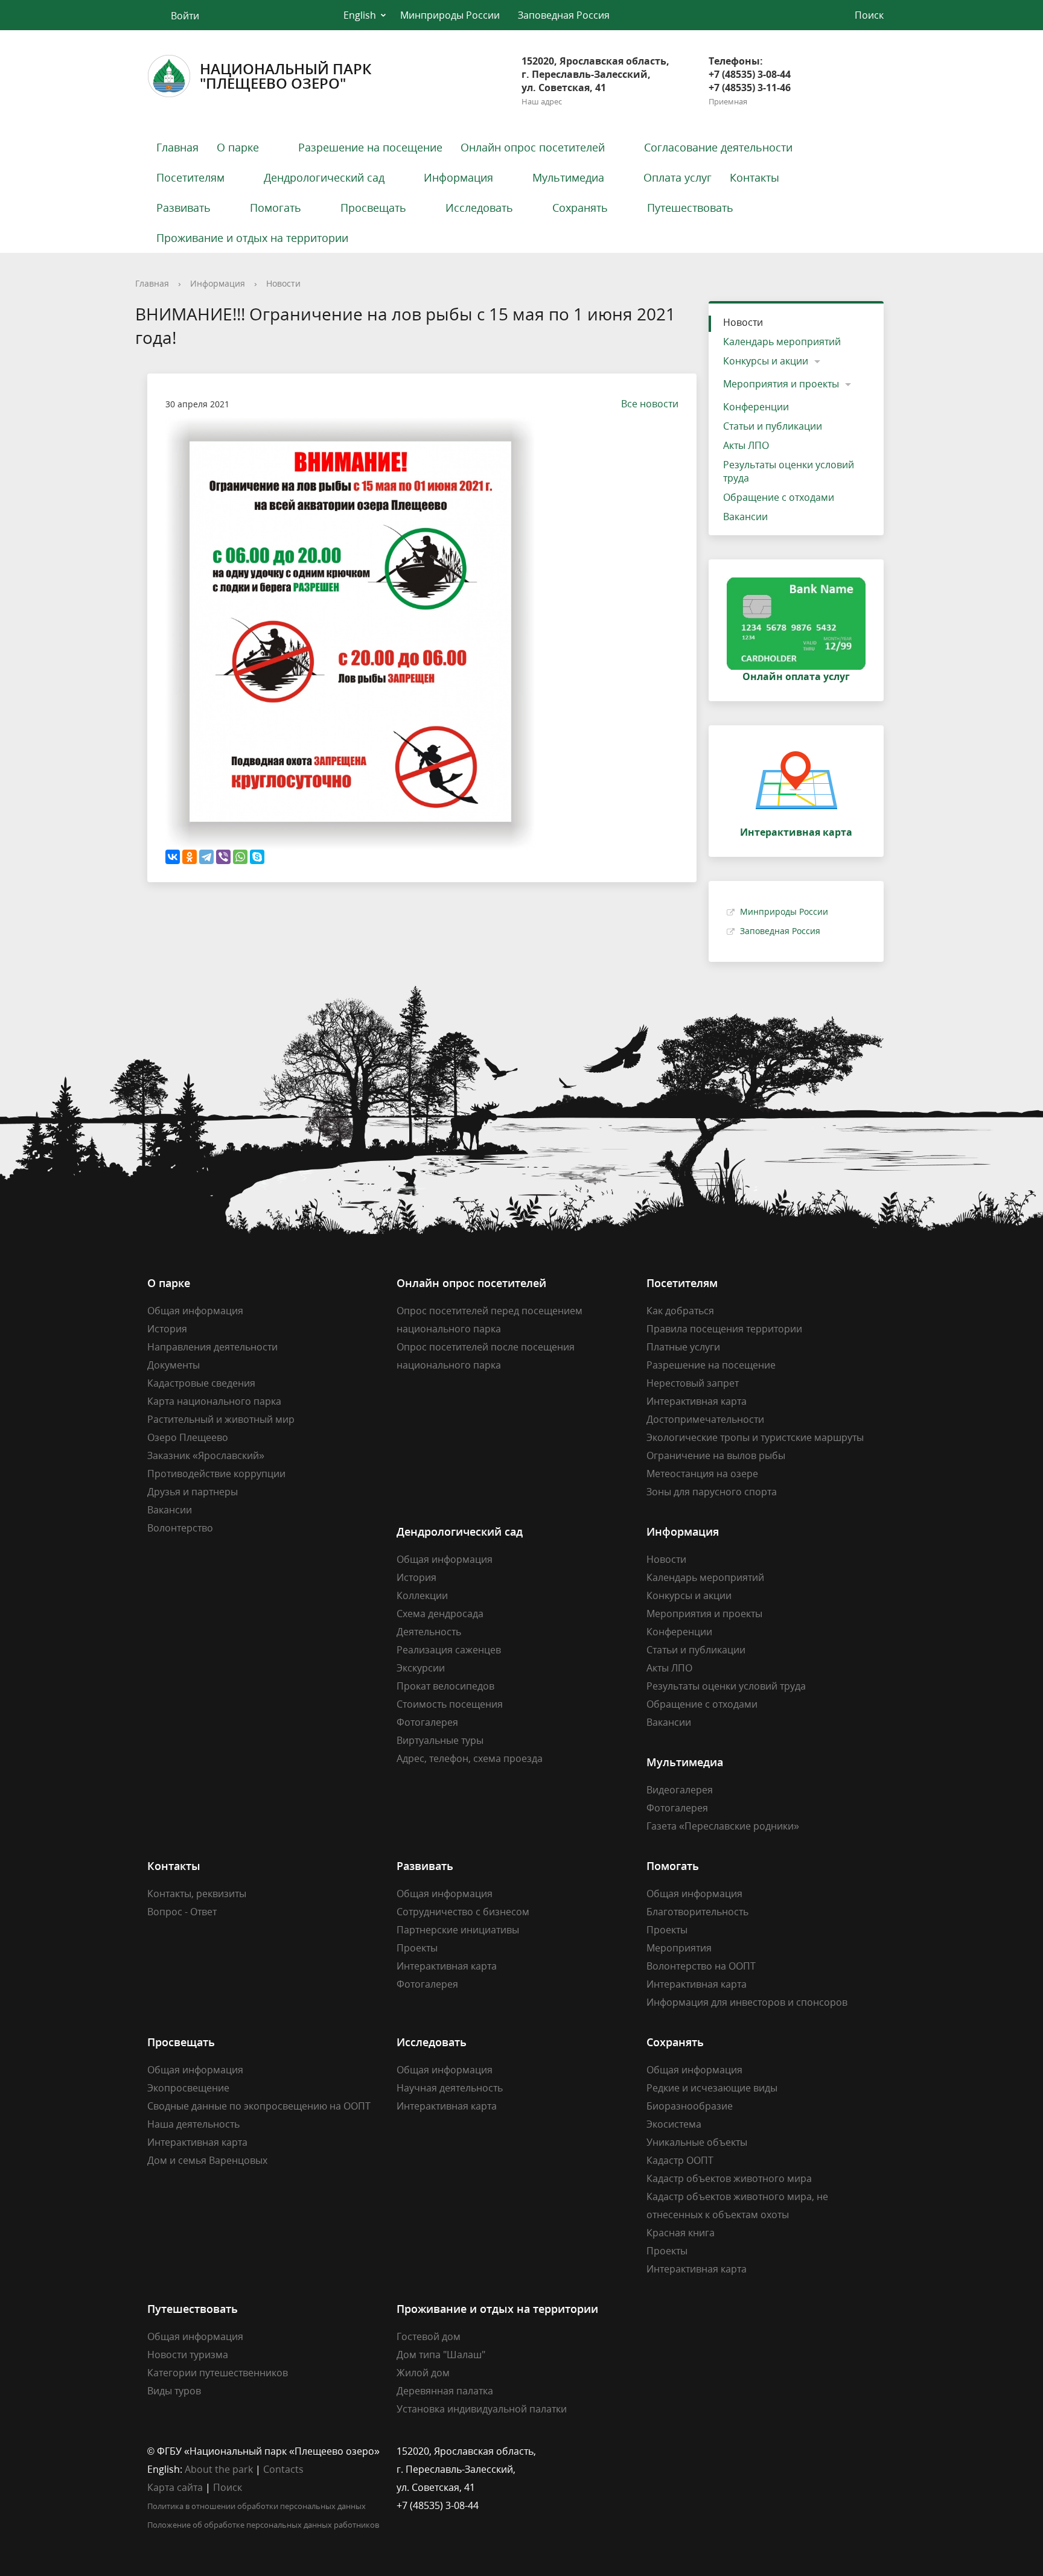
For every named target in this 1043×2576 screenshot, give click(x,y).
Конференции (756, 407)
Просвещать (373, 208)
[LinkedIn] (679, 2451)
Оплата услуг (678, 177)
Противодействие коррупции (216, 1474)
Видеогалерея (680, 1790)
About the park (219, 2469)
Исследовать (479, 208)
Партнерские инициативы (458, 1930)
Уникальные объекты (697, 2142)
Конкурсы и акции (766, 361)
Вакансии (745, 517)
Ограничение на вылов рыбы (716, 1455)
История (167, 1329)
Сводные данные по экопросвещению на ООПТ (259, 2106)
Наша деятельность (193, 2124)
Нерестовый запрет (693, 1383)
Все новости (650, 404)
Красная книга (681, 2233)
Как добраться (680, 1311)
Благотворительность (697, 1912)
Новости (283, 283)
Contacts (283, 2469)
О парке (238, 147)
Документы (174, 1365)
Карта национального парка (214, 1401)
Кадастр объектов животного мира (729, 2178)
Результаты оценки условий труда (789, 471)
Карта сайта (175, 2487)
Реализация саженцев (449, 1650)
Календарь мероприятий (782, 342)
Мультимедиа (568, 177)
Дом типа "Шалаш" (441, 2355)
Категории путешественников (218, 2373)
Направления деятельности (212, 1347)
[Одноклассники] (190, 857)
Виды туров (174, 2391)
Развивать (183, 208)
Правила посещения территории (724, 1329)
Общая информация (195, 1311)
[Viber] (223, 857)
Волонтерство (180, 1528)
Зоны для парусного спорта (712, 1492)
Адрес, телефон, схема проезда (470, 1758)
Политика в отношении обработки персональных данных (257, 2506)
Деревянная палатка (445, 2391)
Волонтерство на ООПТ (701, 1966)
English (360, 15)
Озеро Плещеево (188, 1437)
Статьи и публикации (773, 426)
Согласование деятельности (718, 147)
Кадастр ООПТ (680, 2160)
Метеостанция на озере (702, 1474)
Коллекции (422, 1595)
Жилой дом (423, 2373)
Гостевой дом (429, 2336)
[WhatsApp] (240, 857)
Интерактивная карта (697, 1401)
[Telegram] (206, 857)
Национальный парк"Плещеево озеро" (285, 76)
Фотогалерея (427, 1722)
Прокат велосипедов (445, 1686)
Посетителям (190, 177)
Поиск (228, 2487)
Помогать (276, 208)
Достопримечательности (705, 1419)
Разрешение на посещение (370, 147)
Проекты (417, 1948)
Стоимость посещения (450, 1704)
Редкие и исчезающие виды (712, 2088)
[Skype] (257, 857)
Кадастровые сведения (201, 1383)
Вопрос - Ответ (182, 1912)
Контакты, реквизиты (197, 1894)
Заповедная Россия (564, 15)
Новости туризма (188, 2355)
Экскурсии (421, 1668)
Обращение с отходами (779, 497)
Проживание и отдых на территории (252, 238)
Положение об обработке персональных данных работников (263, 2525)
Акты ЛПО (746, 445)
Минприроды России (450, 15)
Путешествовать (690, 208)
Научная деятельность (450, 2088)
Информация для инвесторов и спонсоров (747, 2002)
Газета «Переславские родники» (723, 1826)
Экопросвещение (188, 2088)
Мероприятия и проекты (781, 384)
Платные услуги (683, 1347)
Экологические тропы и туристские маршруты (755, 1437)
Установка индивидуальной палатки (482, 2409)
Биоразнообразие (690, 2106)
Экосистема (674, 2124)
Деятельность (429, 1632)
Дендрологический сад (324, 177)
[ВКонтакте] (173, 857)
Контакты (754, 177)
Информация (458, 177)
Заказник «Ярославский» (206, 1455)
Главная (177, 147)
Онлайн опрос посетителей (533, 147)
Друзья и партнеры (193, 1492)
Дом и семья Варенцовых (207, 2160)
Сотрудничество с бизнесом (463, 1912)
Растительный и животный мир (221, 1419)
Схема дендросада (440, 1614)
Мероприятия (679, 1948)
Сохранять (580, 208)
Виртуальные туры (440, 1740)
